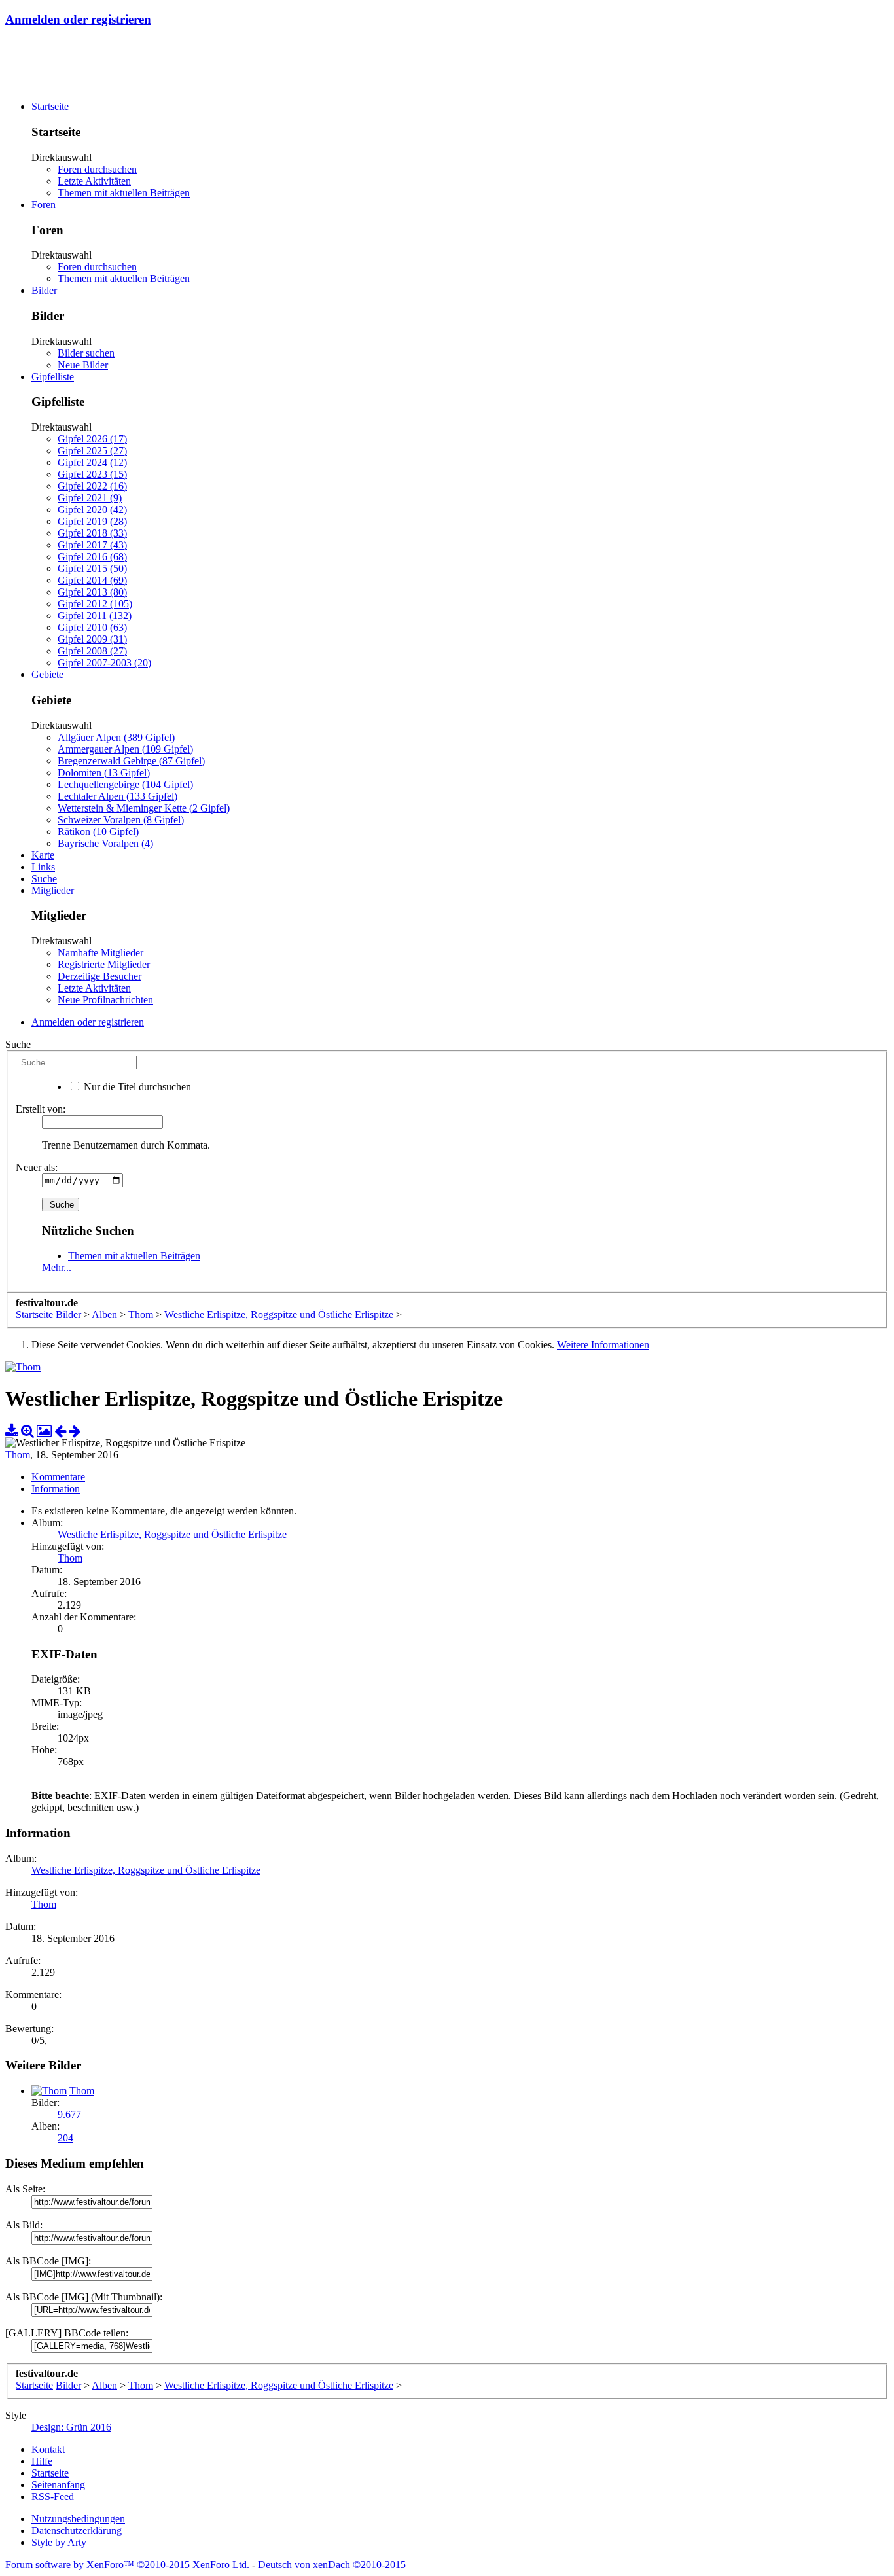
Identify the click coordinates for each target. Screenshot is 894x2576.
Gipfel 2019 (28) (92, 521)
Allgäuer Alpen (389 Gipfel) (116, 737)
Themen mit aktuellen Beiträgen (124, 193)
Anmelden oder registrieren (78, 19)
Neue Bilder (83, 365)
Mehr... (57, 1267)
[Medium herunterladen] (12, 1431)
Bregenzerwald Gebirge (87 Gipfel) (131, 761)
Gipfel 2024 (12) (92, 462)
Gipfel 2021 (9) (90, 498)
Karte (43, 855)
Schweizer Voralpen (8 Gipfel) (121, 820)
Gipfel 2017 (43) (92, 545)
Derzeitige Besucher (99, 976)
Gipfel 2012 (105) (95, 604)
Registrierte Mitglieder (104, 964)
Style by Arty (59, 2542)
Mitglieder (53, 890)
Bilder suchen (86, 353)
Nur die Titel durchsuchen (136, 1087)
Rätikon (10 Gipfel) (98, 832)
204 (65, 2138)
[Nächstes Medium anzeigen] (75, 1431)
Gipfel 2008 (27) (92, 651)
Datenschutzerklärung (77, 2531)
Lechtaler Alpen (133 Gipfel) (117, 796)
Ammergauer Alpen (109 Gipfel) (125, 749)
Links (43, 867)
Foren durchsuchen (97, 169)
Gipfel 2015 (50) (92, 568)
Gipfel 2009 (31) (92, 639)
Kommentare (58, 1477)
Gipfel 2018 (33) (92, 533)
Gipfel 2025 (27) (92, 451)
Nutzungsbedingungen (78, 2519)
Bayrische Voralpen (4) (105, 843)
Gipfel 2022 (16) (92, 486)
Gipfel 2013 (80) (92, 592)
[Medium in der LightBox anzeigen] (44, 1431)
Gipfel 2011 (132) (95, 616)
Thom (18, 1455)
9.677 (69, 2114)
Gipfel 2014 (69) (92, 580)
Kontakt (48, 2449)
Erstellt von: (41, 1109)
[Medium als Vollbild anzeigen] (27, 1431)
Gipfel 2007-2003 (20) (104, 663)
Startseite (50, 106)
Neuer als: (37, 1167)
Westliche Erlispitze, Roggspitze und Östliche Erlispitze (172, 1534)
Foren (44, 205)
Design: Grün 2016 (71, 2427)
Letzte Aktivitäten (94, 181)
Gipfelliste (53, 377)
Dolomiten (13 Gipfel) (104, 773)
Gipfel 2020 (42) (92, 510)
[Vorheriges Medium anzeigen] (60, 1431)
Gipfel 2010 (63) (92, 627)
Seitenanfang (58, 2485)
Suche (44, 879)
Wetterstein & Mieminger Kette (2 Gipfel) (144, 808)
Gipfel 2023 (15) (92, 474)
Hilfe (42, 2461)
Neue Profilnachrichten (105, 1000)
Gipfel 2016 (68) (92, 557)
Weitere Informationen (603, 1345)
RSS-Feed (53, 2496)
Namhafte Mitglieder (100, 953)
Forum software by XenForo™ (127, 2565)
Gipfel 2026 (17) (92, 439)
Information (56, 1489)
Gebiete (47, 674)
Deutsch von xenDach (332, 2565)
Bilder (44, 290)
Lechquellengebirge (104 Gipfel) (125, 784)
